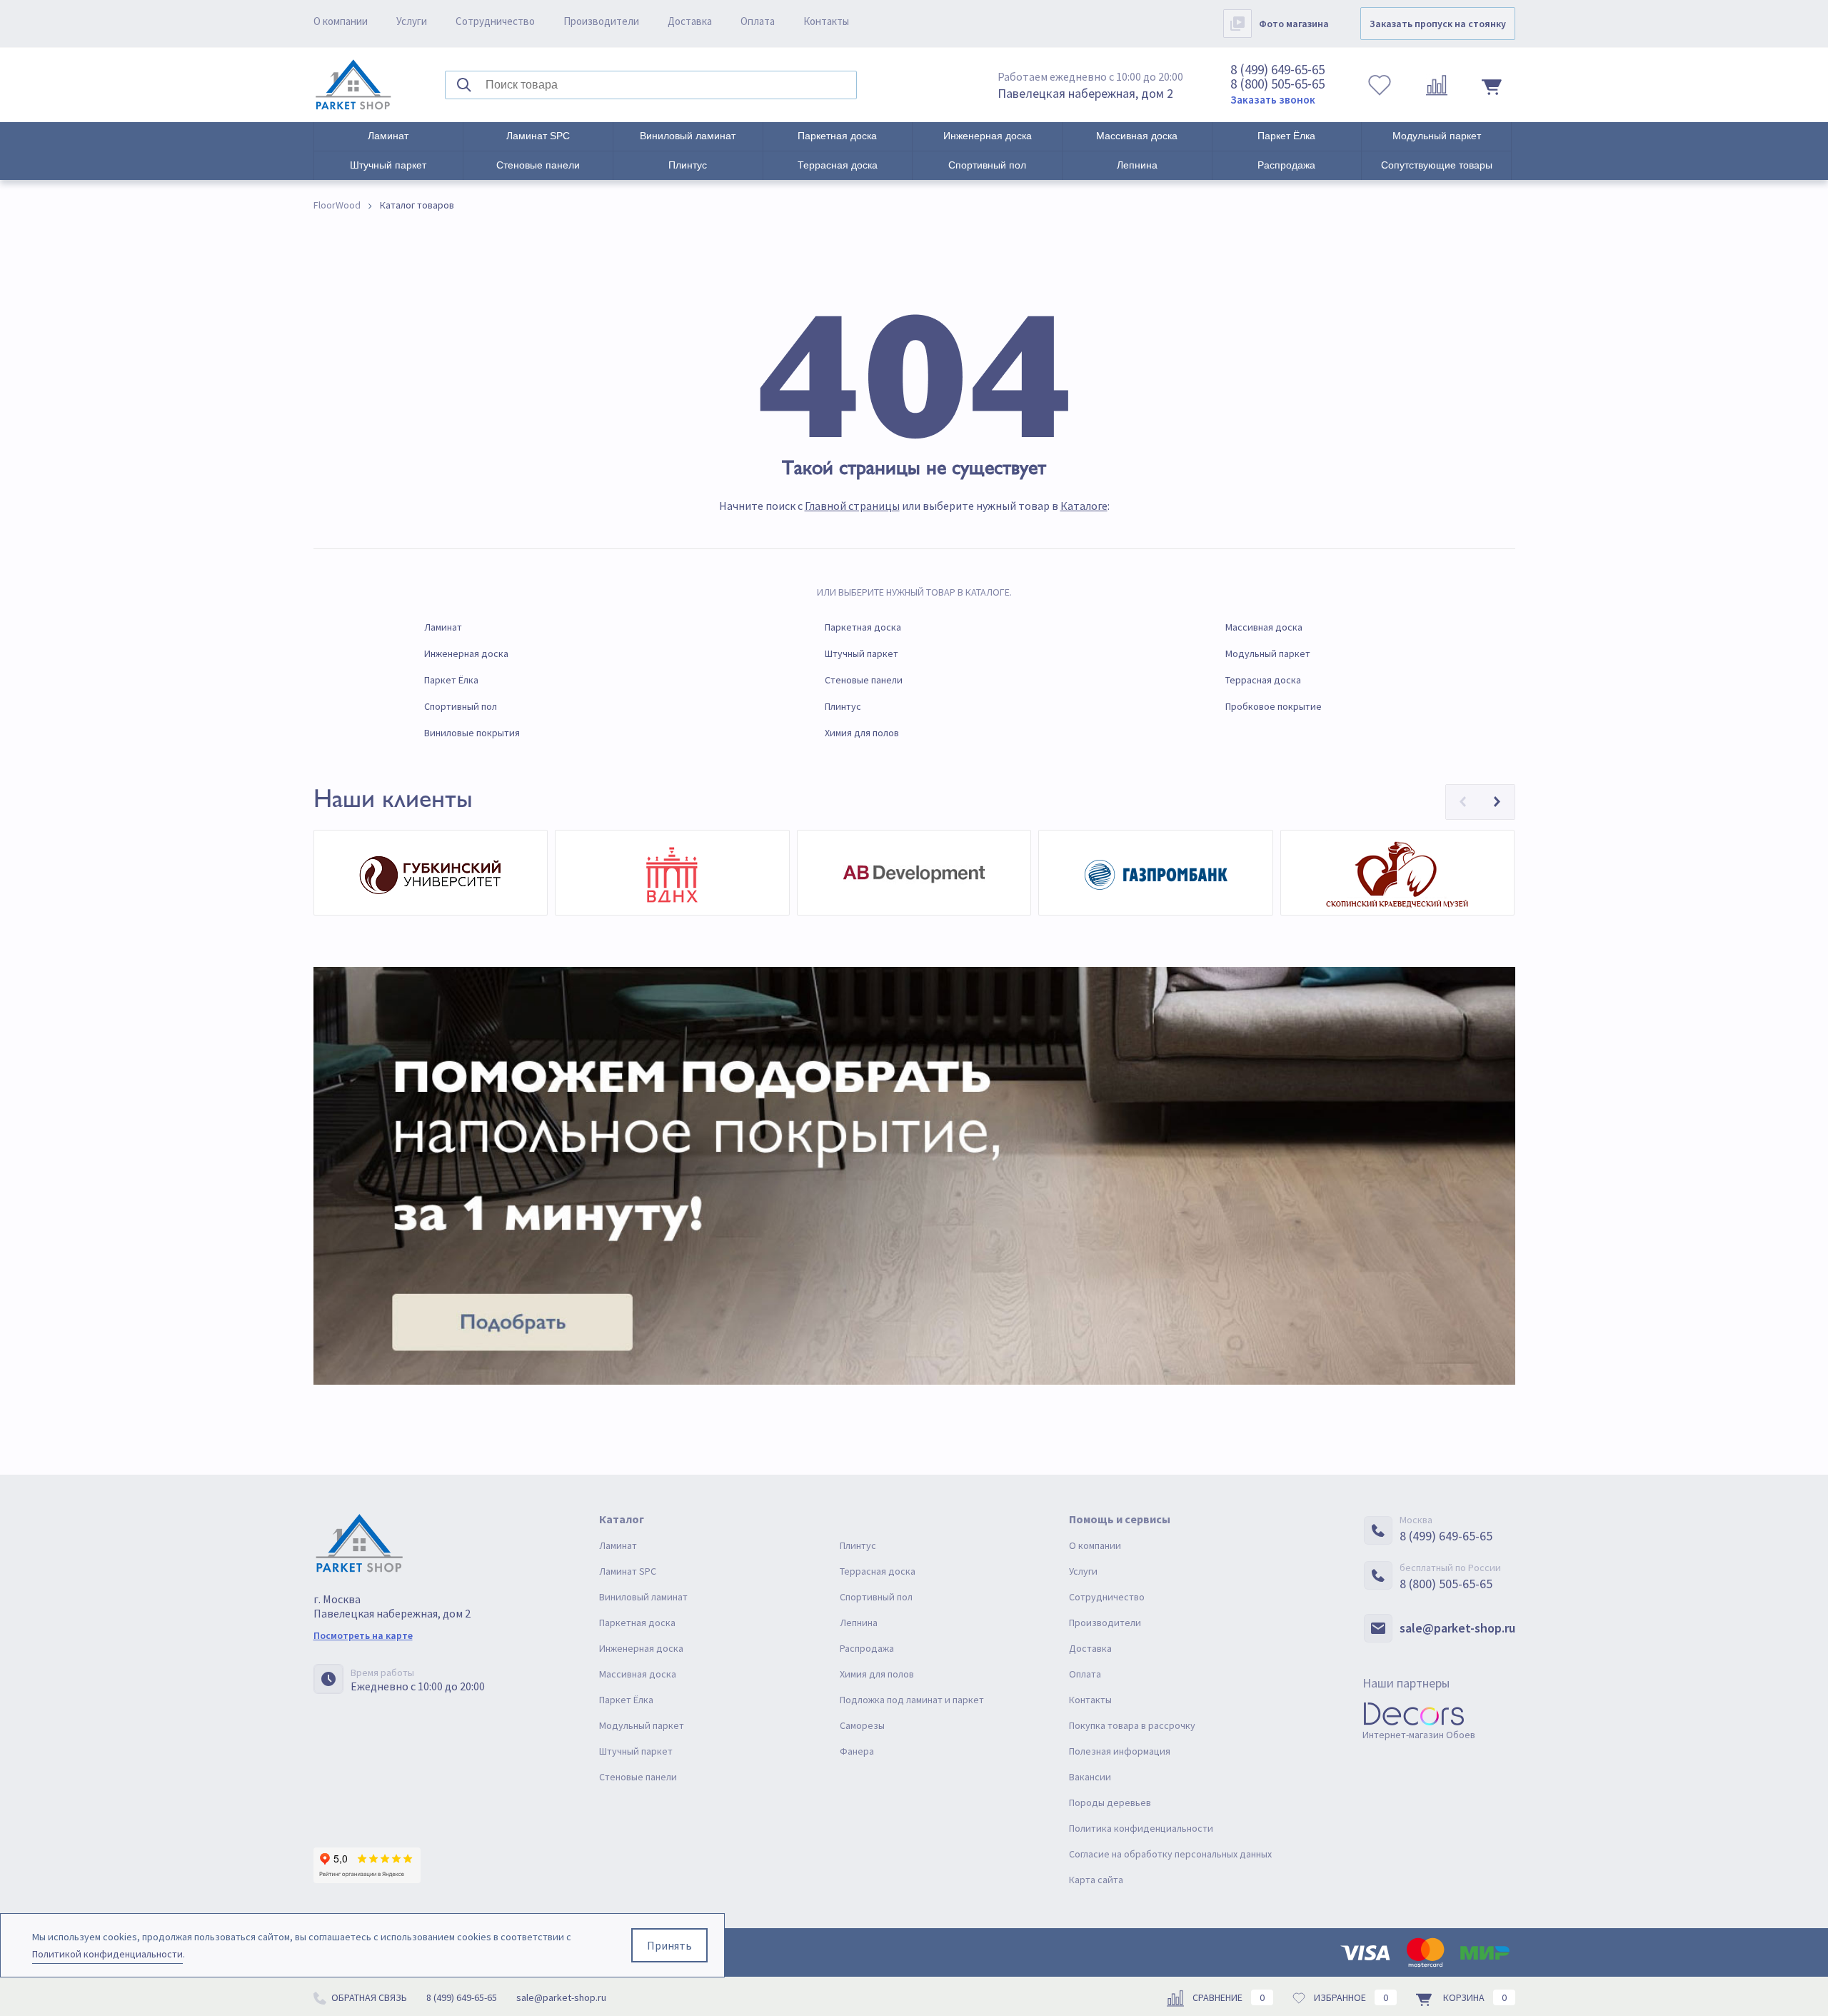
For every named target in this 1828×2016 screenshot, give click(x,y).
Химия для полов (862, 733)
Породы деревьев (1110, 1802)
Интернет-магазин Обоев (1419, 1735)
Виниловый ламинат (688, 136)
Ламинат (388, 136)
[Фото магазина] (1237, 24)
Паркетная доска (837, 136)
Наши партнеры (1406, 1683)
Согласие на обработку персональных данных (1170, 1854)
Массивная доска (1137, 136)
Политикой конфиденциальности (107, 1954)
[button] (1463, 802)
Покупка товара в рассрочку (1132, 1725)
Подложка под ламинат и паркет (912, 1700)
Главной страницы (852, 506)
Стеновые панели (538, 165)
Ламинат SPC (538, 136)
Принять (669, 1945)
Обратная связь (368, 1997)
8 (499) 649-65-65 (1277, 69)
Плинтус (688, 165)
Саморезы (862, 1725)
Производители (601, 21)
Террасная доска (838, 165)
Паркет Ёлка (1286, 136)
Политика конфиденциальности (1141, 1828)
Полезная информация (1120, 1751)
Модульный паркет (1437, 136)
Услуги (412, 21)
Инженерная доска (988, 136)
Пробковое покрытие (1274, 706)
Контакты (826, 21)
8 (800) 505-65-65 (1277, 84)
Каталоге (1084, 506)
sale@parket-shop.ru (1457, 1628)
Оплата (758, 21)
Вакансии (1090, 1777)
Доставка (690, 21)
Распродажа (1286, 165)
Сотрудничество (495, 21)
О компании (341, 21)
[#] (353, 85)
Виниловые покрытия (472, 733)
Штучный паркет (388, 165)
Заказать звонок (1273, 100)
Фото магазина (1294, 24)
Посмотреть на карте (363, 1635)
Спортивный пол (987, 165)
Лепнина (1137, 165)
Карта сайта (1096, 1880)
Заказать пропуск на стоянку (1438, 24)
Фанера (857, 1751)
